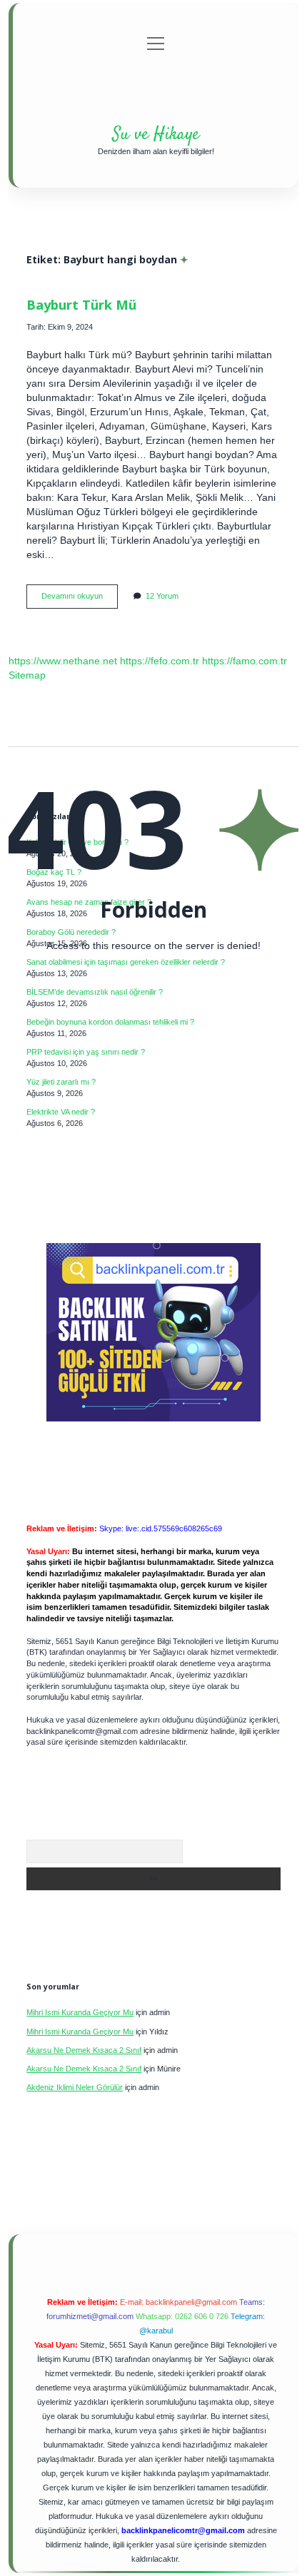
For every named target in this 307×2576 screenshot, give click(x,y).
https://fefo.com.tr (160, 661)
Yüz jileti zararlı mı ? (61, 1082)
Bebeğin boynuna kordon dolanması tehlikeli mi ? (110, 1022)
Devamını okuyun (80, 600)
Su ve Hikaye (156, 135)
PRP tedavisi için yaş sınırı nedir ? (86, 1052)
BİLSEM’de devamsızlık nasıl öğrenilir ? (95, 992)
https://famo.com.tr (245, 661)
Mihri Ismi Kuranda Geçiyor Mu (80, 2012)
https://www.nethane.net (63, 661)
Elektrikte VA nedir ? (61, 1112)
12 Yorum (162, 596)
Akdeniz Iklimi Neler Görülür (75, 2087)
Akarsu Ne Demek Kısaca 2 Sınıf (84, 2050)
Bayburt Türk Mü (81, 304)
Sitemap (27, 675)
